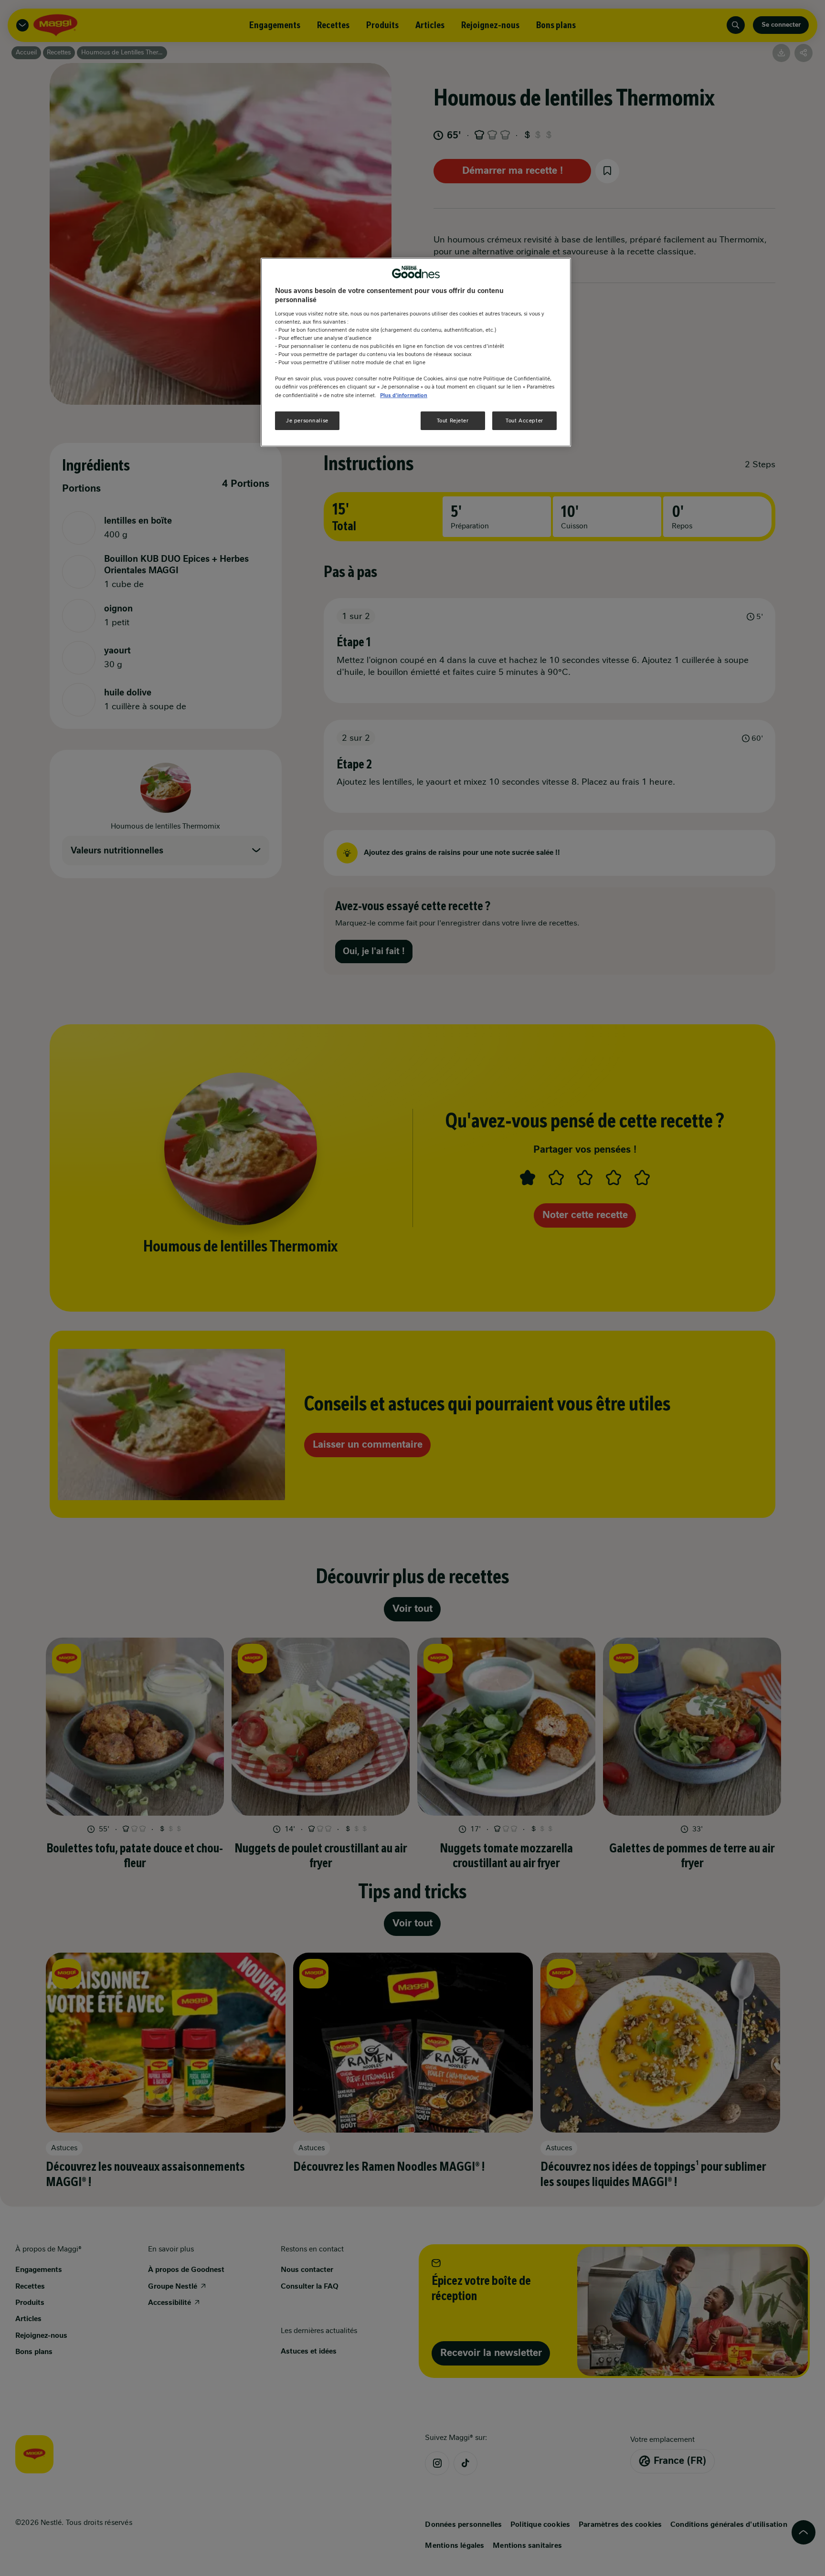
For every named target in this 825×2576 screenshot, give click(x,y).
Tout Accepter (524, 421)
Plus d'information (404, 395)
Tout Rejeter (453, 421)
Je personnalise (307, 421)
